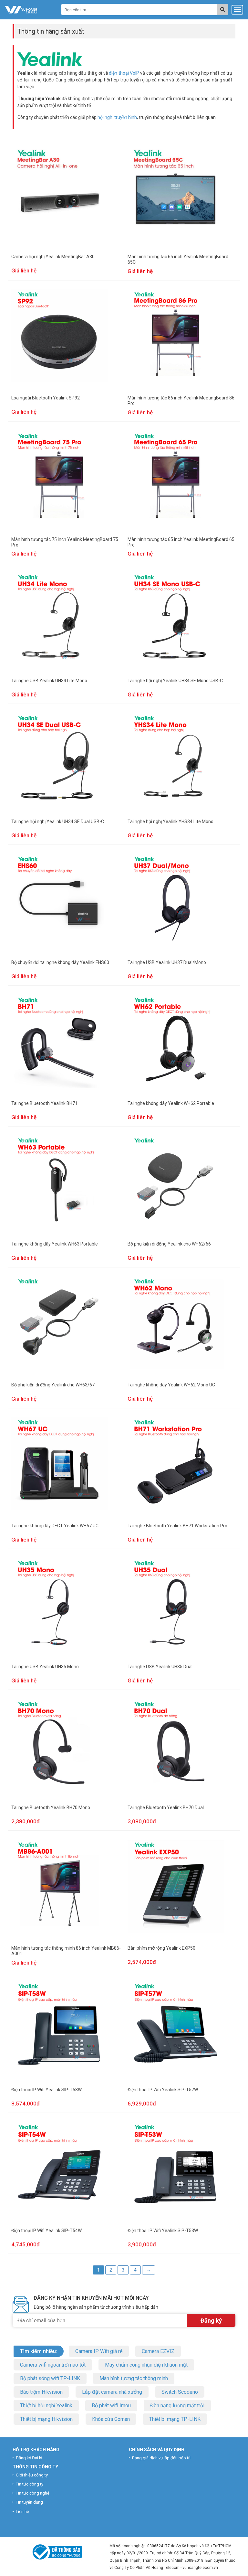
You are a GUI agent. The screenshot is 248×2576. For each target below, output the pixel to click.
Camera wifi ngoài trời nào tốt (53, 2365)
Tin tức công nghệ (33, 2493)
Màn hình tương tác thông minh (134, 2378)
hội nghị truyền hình (117, 117)
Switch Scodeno (180, 2392)
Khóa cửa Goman (111, 2419)
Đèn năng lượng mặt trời (177, 2406)
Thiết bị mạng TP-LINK (175, 2419)
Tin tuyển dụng (29, 2502)
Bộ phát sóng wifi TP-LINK (50, 2378)
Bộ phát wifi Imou (111, 2406)
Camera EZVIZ (158, 2351)
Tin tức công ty (30, 2484)
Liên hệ (22, 2512)
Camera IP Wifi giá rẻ (99, 2351)
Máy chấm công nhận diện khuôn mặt (146, 2365)
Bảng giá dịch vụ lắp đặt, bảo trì (161, 2458)
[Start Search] (223, 10)
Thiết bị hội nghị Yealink (46, 2406)
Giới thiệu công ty (32, 2475)
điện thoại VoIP (124, 73)
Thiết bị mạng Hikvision (46, 2419)
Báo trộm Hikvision (41, 2392)
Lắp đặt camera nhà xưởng (112, 2392)
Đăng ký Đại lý (29, 2458)
